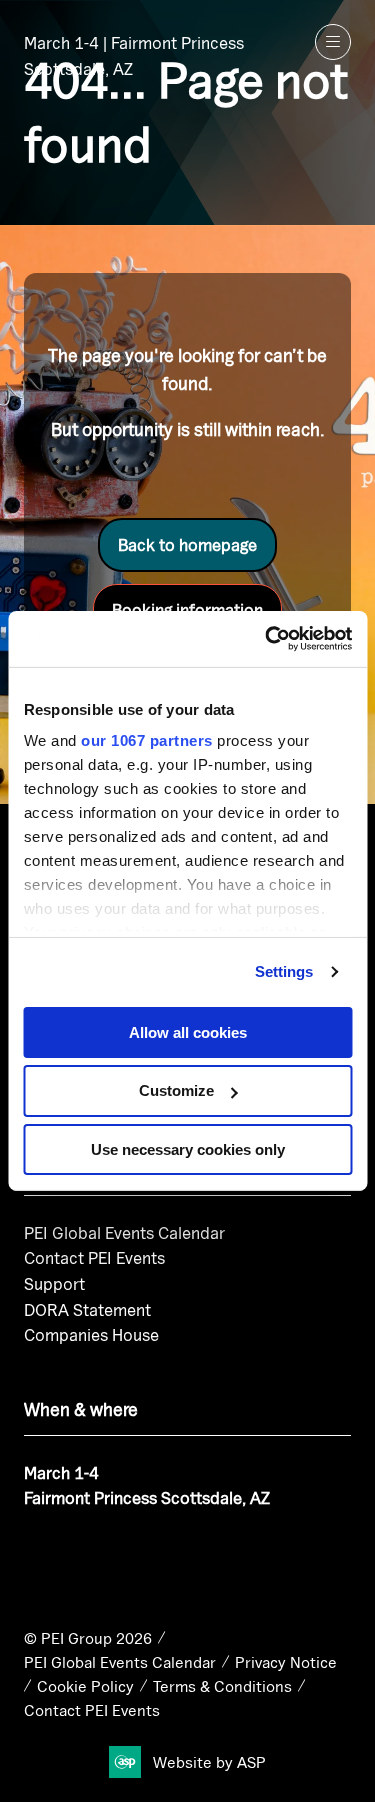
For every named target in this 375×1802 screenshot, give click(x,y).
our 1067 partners (147, 740)
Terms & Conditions (222, 1686)
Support (54, 1283)
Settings (284, 971)
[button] (333, 42)
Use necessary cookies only (188, 1149)
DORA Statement (87, 1309)
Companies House (91, 1334)
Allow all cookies (188, 1031)
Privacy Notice (286, 1662)
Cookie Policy (85, 1686)
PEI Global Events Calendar (124, 1232)
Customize (176, 1090)
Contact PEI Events (94, 1257)
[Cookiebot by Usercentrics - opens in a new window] (267, 639)
